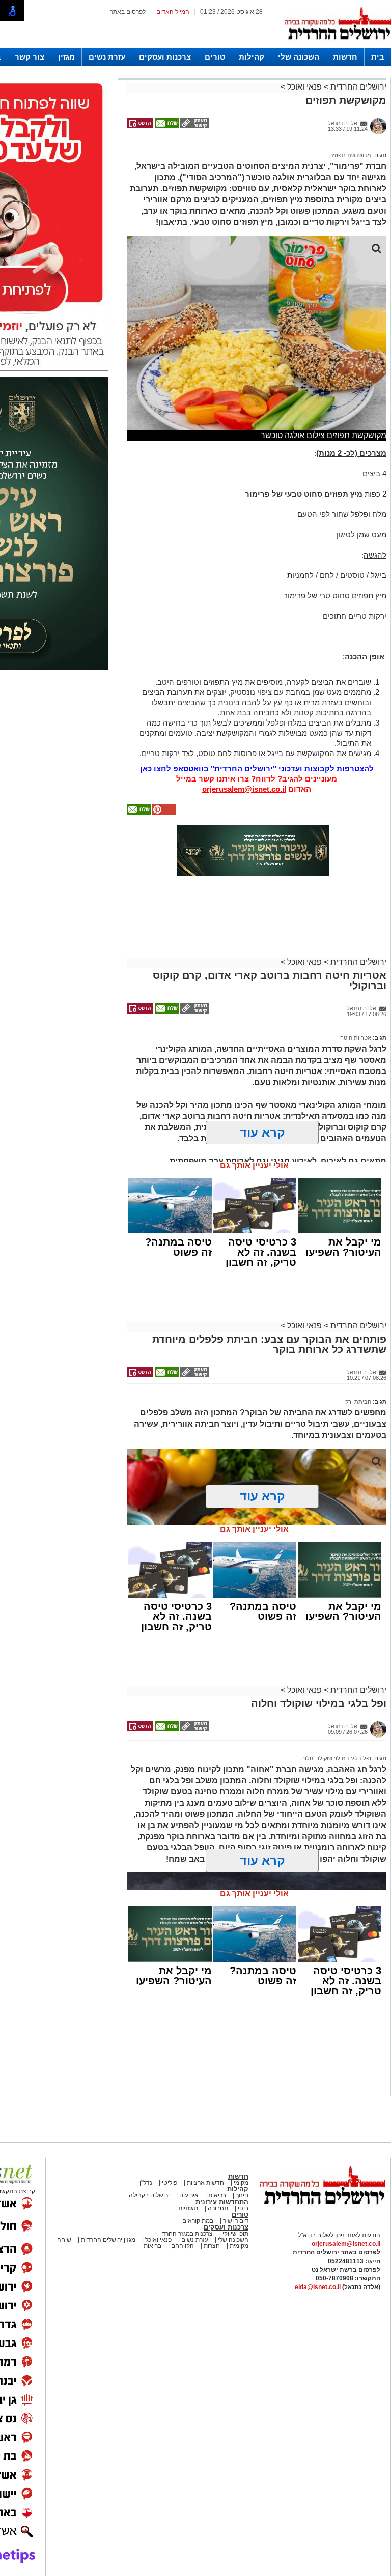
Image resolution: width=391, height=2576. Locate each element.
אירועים (189, 2195)
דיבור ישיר (236, 2221)
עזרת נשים (107, 57)
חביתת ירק (358, 1402)
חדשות (345, 57)
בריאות (216, 2195)
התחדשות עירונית (222, 2202)
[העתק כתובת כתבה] (194, 126)
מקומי (241, 2183)
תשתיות (188, 2208)
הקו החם (182, 2246)
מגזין (66, 57)
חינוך (242, 2195)
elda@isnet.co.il (318, 2287)
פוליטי (170, 2183)
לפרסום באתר (128, 12)
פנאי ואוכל (304, 87)
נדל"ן (146, 2183)
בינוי (243, 2208)
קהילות (252, 57)
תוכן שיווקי (235, 2234)
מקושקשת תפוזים (350, 155)
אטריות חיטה (356, 1038)
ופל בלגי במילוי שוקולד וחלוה (336, 1758)
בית (378, 57)
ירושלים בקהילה (149, 2195)
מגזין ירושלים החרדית (108, 2240)
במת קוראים (198, 2221)
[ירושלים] (338, 46)
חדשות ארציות (205, 2183)
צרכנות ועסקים (165, 57)
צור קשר (30, 57)
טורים (215, 57)
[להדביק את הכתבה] (163, 813)
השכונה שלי (299, 57)
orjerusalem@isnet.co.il (244, 789)
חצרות (212, 2246)
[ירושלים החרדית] (322, 2213)
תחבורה (218, 2208)
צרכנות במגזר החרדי (187, 2234)
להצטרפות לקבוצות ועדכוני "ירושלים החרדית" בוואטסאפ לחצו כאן (257, 769)
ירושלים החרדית (357, 87)
